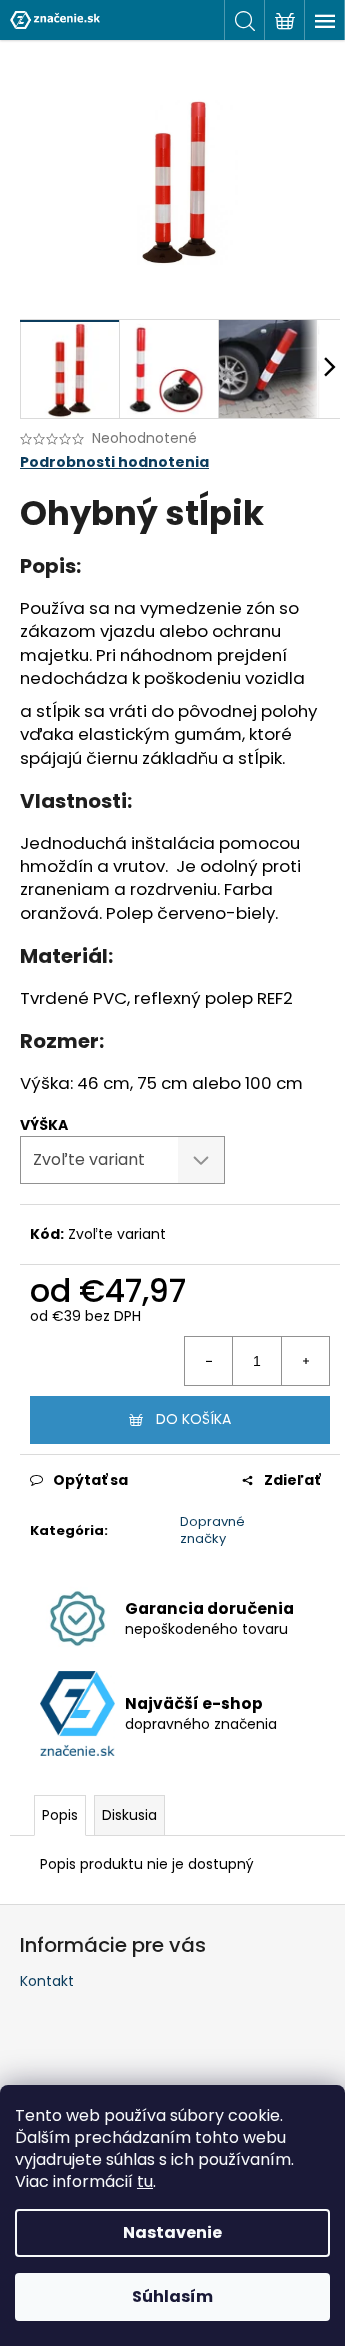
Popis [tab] (60, 1815)
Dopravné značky (212, 1530)
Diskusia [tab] (129, 1815)
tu (145, 2181)
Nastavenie (172, 2232)
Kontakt (47, 1981)
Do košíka (193, 1419)
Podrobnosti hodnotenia (114, 462)
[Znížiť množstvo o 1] (209, 1361)
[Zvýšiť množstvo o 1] (305, 1361)
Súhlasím (172, 2296)
